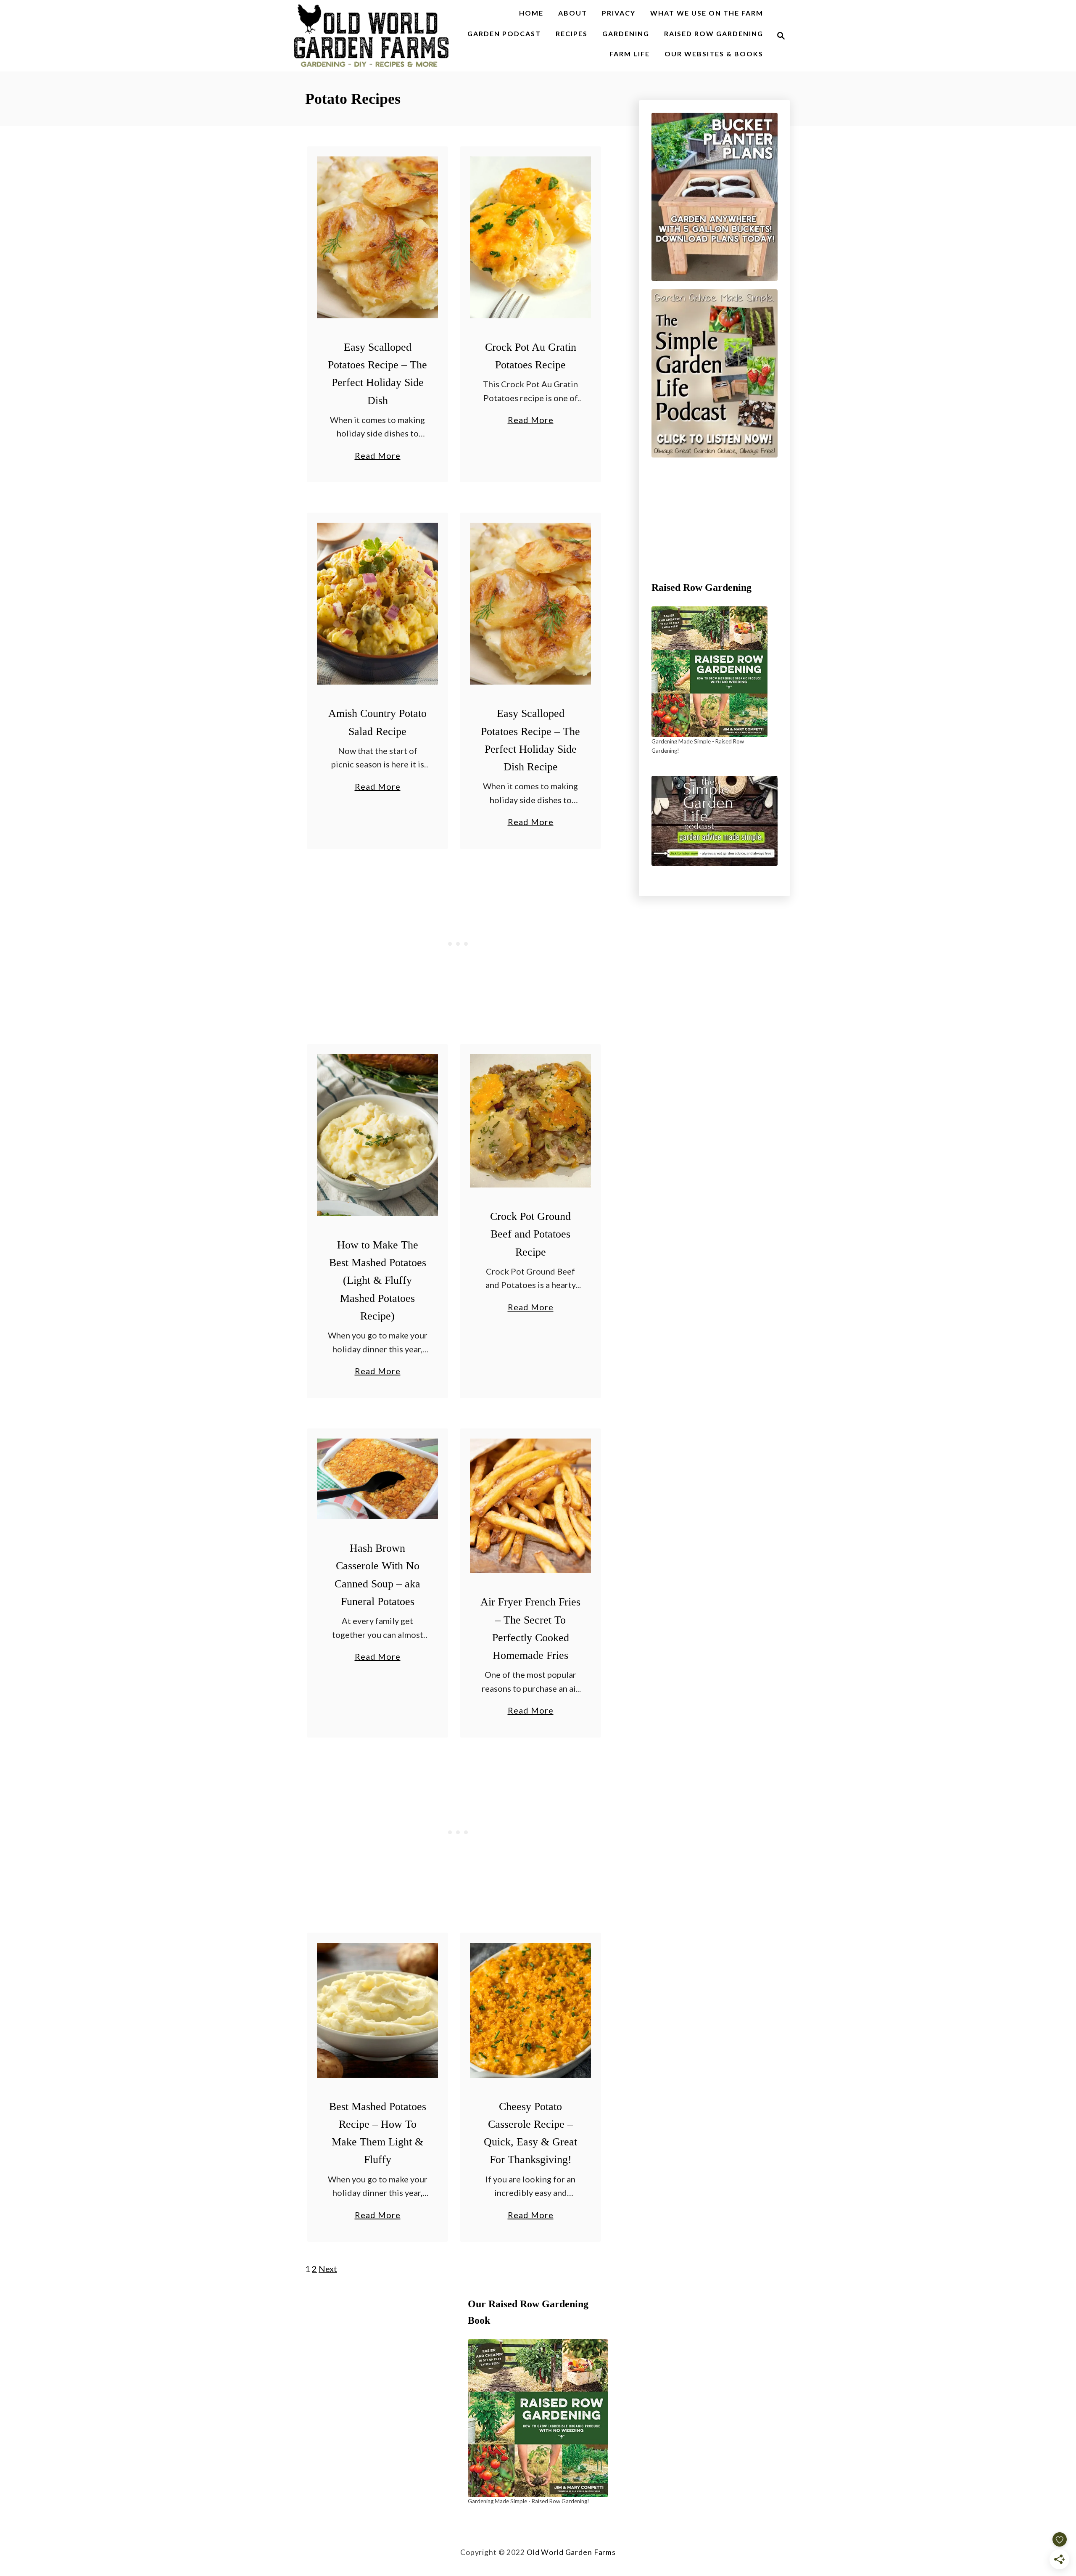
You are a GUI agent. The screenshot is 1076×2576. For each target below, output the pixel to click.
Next (328, 2269)
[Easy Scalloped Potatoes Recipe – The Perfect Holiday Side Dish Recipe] (531, 604)
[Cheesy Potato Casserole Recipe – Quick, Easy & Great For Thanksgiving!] (531, 2010)
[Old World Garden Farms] (372, 36)
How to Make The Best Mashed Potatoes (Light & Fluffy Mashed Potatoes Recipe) (378, 1280)
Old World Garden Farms (571, 2552)
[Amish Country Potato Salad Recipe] (378, 604)
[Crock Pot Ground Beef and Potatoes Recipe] (531, 1121)
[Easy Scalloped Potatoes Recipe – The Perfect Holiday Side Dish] (378, 237)
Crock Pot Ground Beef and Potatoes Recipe (530, 1234)
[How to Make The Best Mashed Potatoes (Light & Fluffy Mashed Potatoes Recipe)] (378, 1135)
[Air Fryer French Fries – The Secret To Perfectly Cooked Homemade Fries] (531, 1506)
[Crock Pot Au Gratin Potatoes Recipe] (531, 237)
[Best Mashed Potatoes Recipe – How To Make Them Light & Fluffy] (378, 2010)
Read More (378, 456)
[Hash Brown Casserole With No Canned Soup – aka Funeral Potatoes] (378, 1479)
